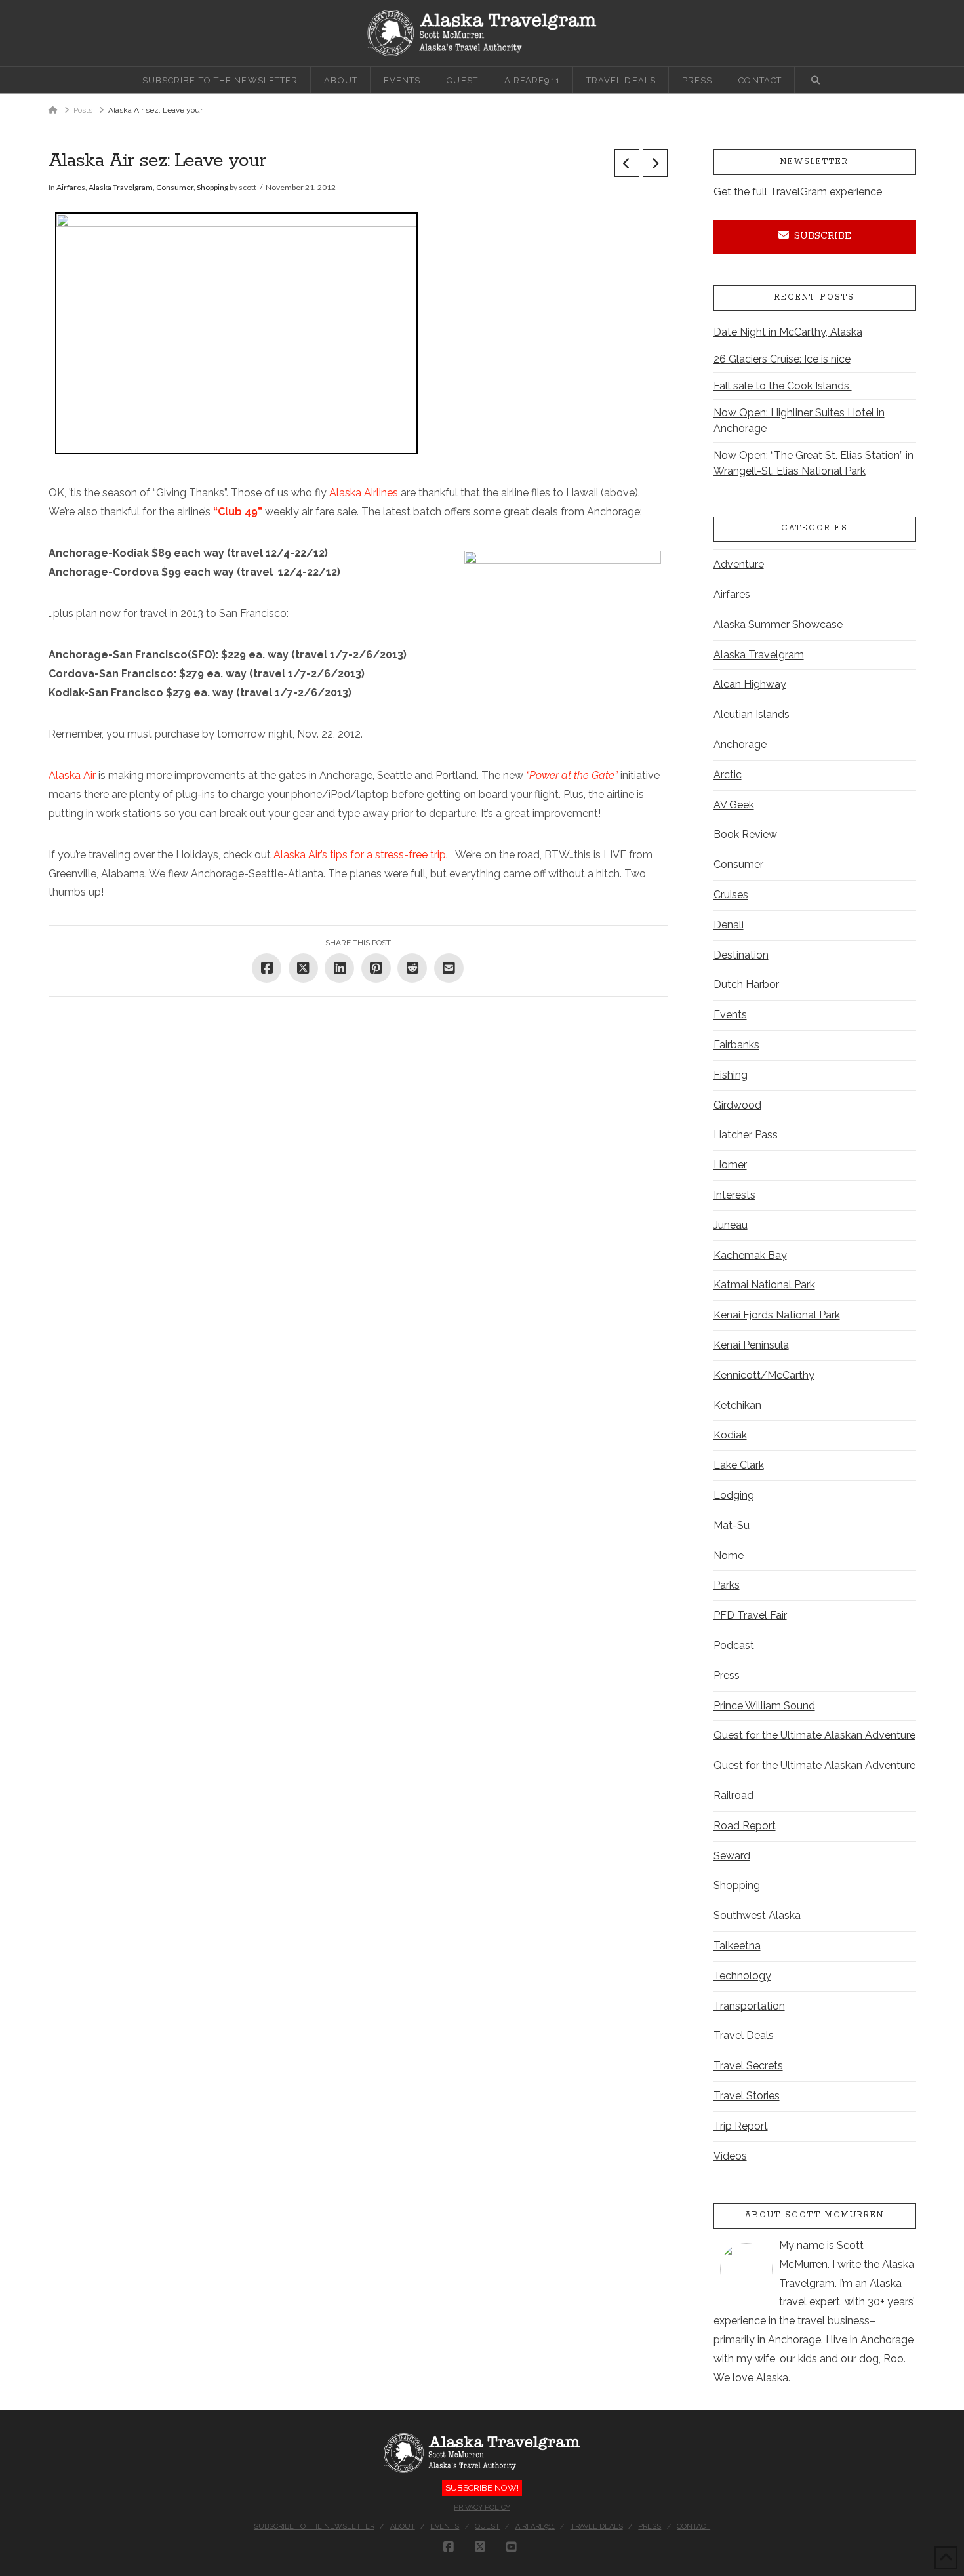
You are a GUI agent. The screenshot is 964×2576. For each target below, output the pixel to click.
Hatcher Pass (746, 1135)
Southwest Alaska (757, 1915)
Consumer (175, 187)
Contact (693, 2526)
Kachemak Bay (750, 1255)
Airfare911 (535, 2526)
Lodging (734, 1495)
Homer (730, 1165)
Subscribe (823, 236)
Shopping (212, 187)
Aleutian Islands (752, 714)
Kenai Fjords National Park (777, 1315)
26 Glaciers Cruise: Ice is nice (782, 359)
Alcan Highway (750, 684)
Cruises (731, 895)
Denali (729, 925)
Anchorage (740, 744)
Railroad (733, 1795)
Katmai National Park (764, 1285)
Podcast (734, 1645)
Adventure (739, 564)
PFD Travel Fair (750, 1615)
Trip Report (741, 2126)
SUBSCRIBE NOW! (482, 2488)
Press (727, 1675)
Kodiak (730, 1435)
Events (730, 1015)
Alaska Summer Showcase (778, 624)
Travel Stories (747, 2096)
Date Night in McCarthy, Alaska (788, 332)
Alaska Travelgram (121, 187)
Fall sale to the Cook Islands (783, 386)
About (403, 2526)
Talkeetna (737, 1946)
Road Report (745, 1826)
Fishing (731, 1075)
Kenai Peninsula (751, 1345)
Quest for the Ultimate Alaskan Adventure (814, 1735)
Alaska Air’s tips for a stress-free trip (360, 855)
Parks (727, 1585)
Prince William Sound (764, 1706)
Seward (732, 1856)
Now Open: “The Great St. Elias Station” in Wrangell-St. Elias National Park (813, 463)
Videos (730, 2156)
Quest (487, 2526)
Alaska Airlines (364, 493)
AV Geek (734, 805)
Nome (729, 1556)
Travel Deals (744, 2035)
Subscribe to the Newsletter (314, 2526)
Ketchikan (737, 1405)
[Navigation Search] (815, 80)
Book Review (745, 834)
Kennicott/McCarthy (764, 1375)
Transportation (749, 2006)
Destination (741, 955)
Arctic (728, 775)
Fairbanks (736, 1045)
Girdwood (737, 1105)
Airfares (71, 187)
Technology (742, 1976)
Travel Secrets (748, 2066)
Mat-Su (732, 1525)
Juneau (731, 1225)
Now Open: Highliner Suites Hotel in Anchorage (799, 421)
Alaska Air (72, 775)
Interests (734, 1195)
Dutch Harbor (746, 984)
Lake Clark (739, 1465)
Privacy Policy (482, 2507)
